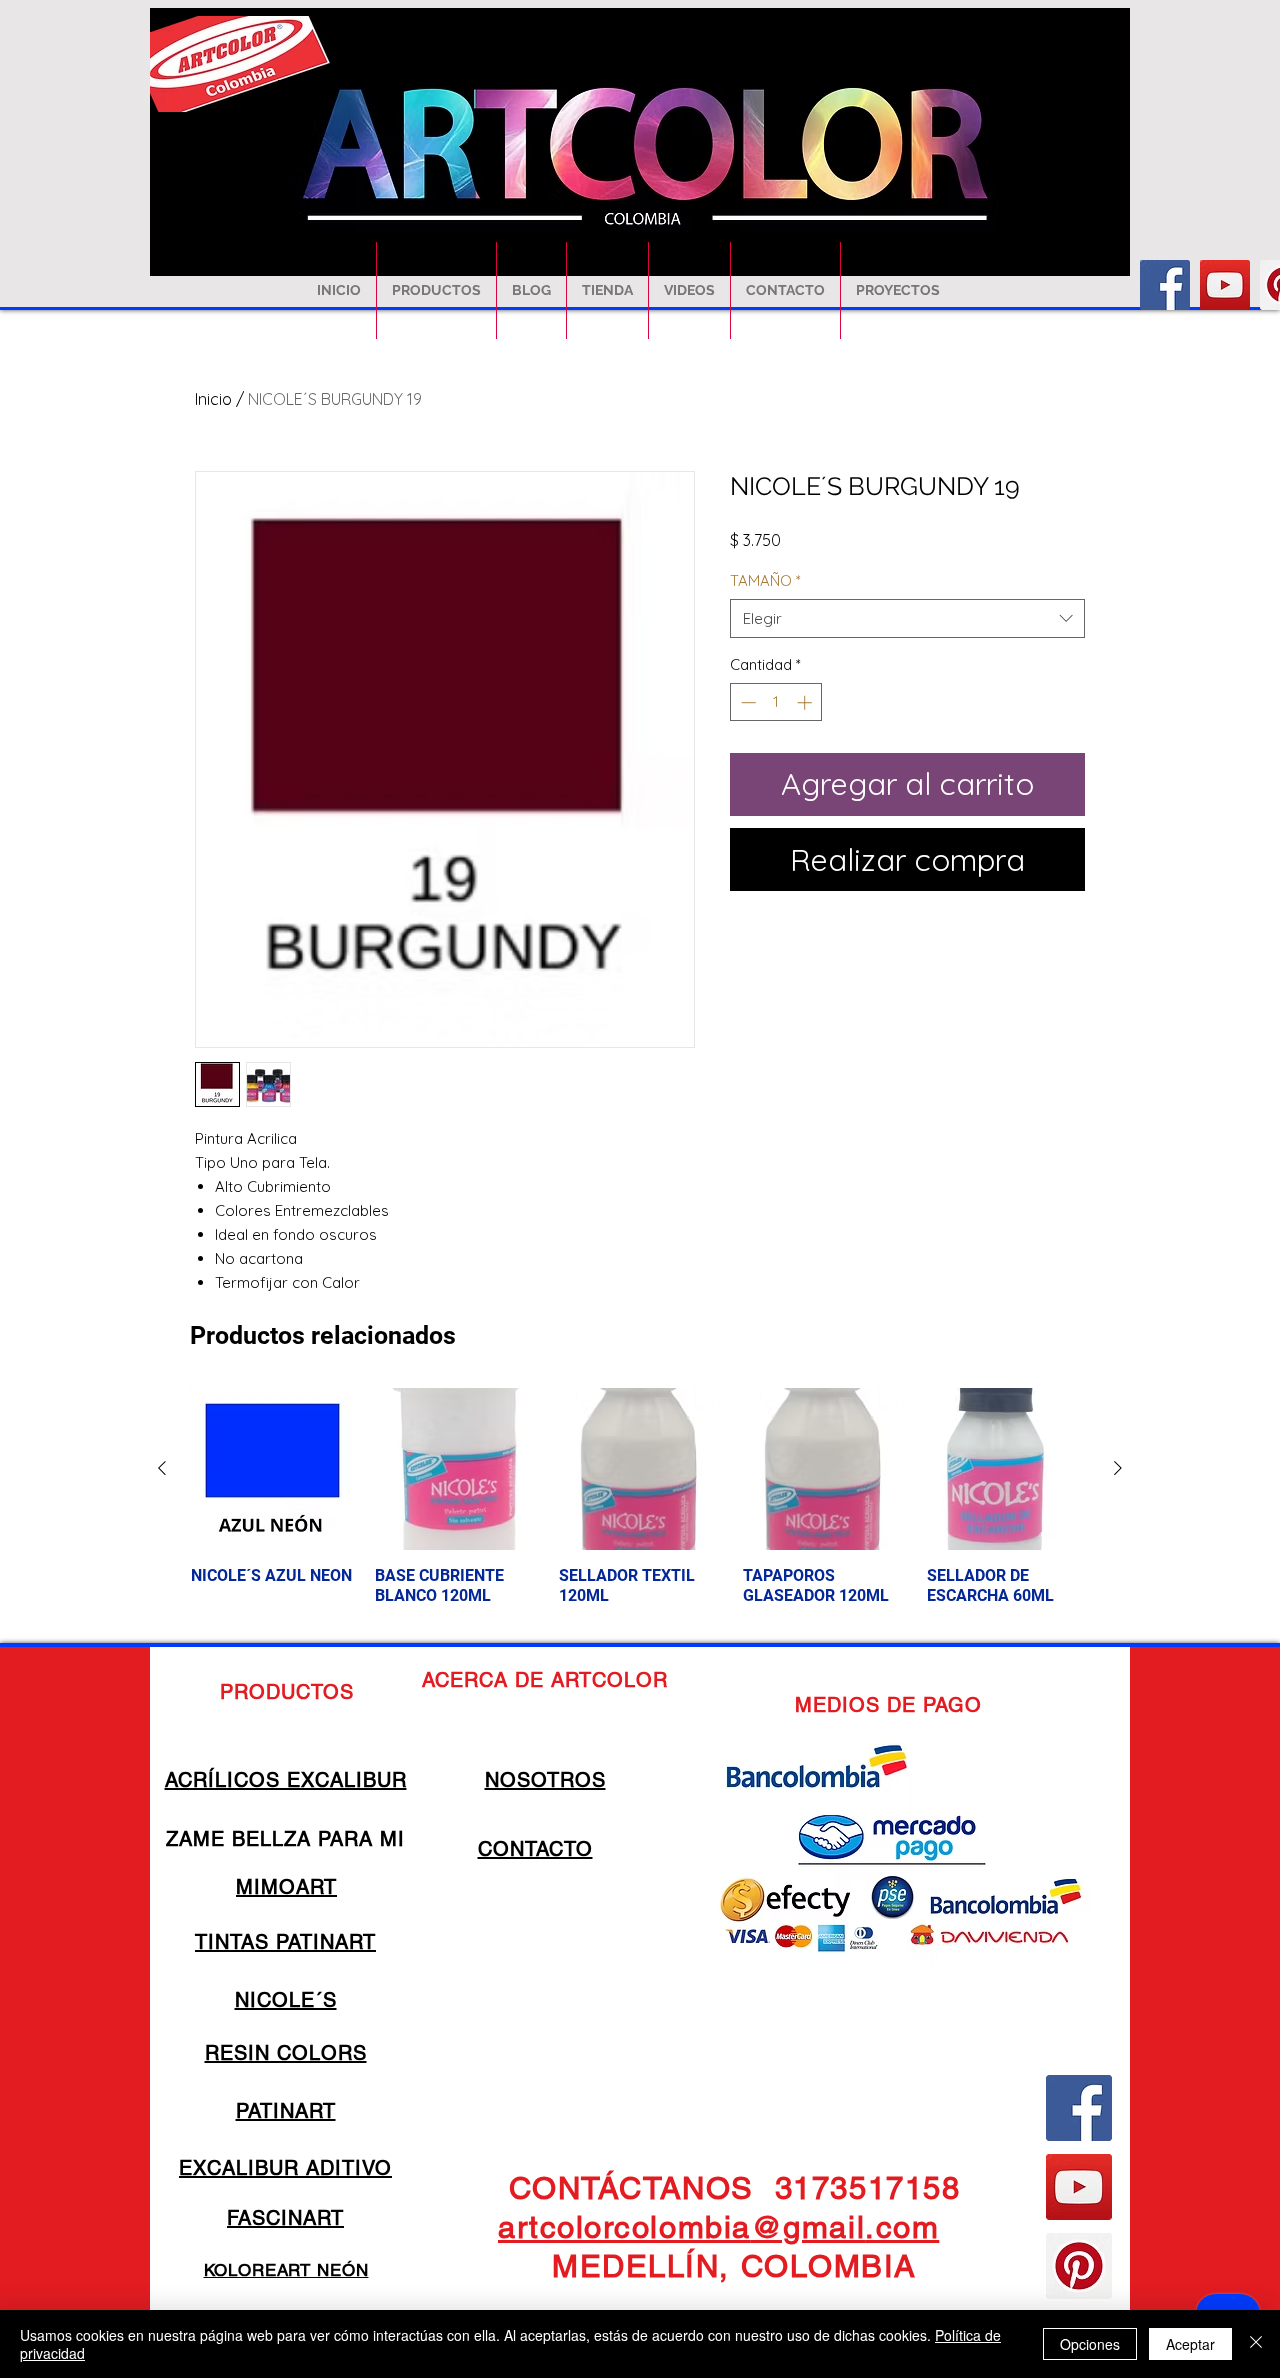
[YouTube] (1225, 285)
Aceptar (1190, 2344)
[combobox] (907, 618)
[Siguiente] (1118, 1468)
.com (902, 2227)
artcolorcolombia (624, 2227)
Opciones (1090, 2344)
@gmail (808, 2227)
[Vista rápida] (272, 1469)
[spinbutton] (776, 702)
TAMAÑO (765, 580)
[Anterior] (162, 1468)
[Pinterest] (1079, 2266)
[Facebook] (1165, 285)
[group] (640, 1507)
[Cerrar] (1256, 2344)
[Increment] (806, 702)
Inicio (213, 399)
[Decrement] (746, 702)
